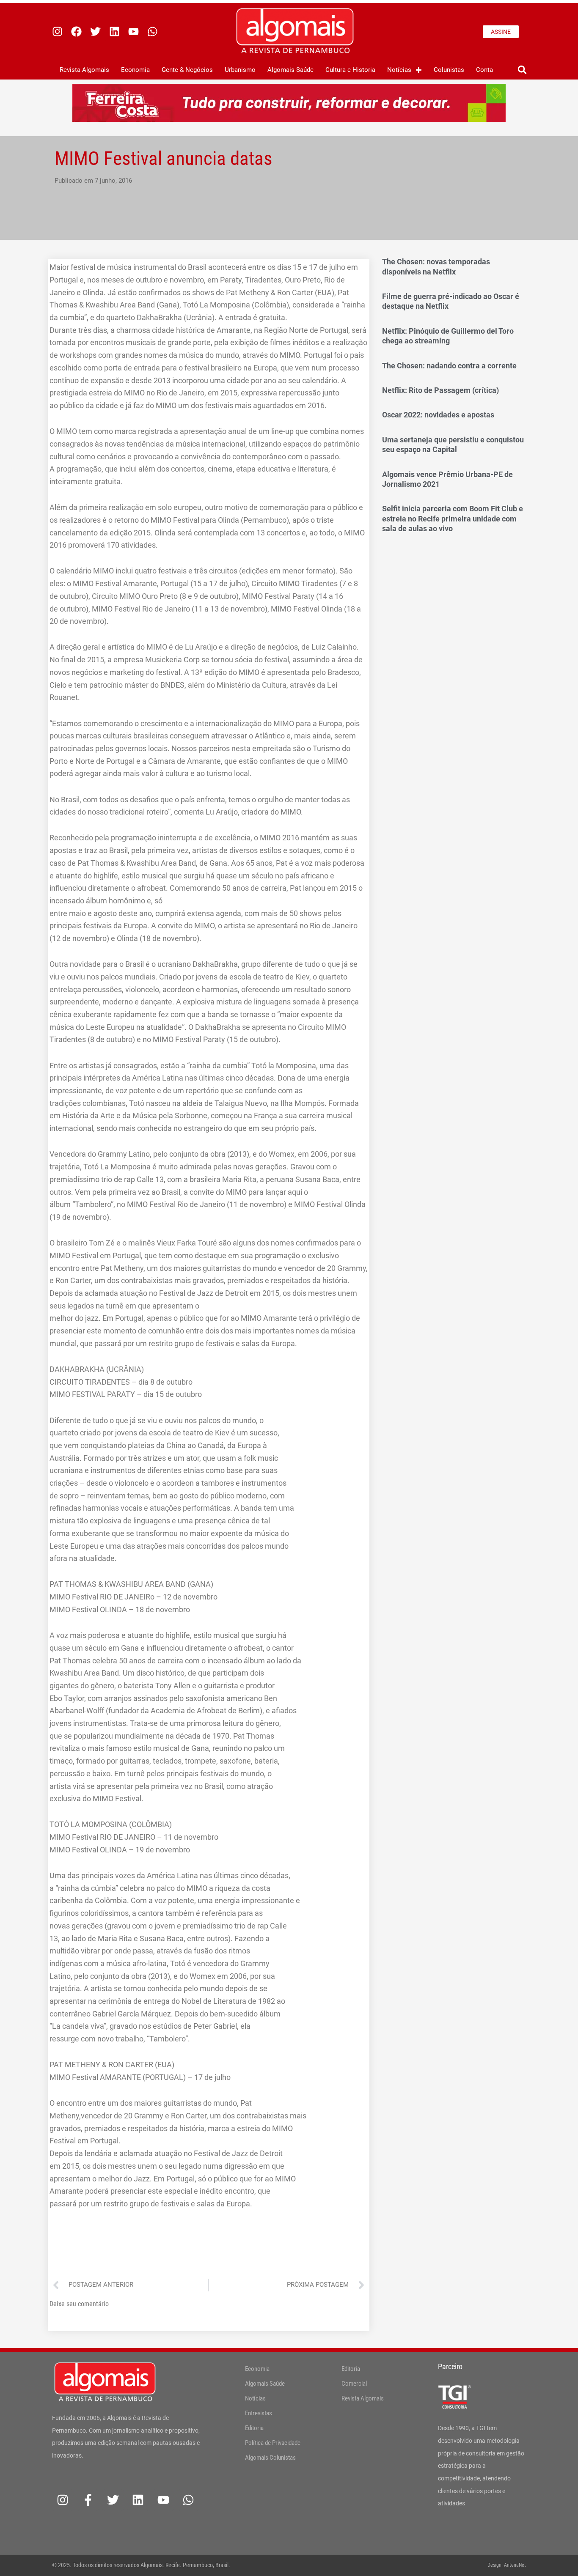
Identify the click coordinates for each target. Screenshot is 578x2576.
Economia (135, 70)
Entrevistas (259, 2413)
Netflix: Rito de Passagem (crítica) (440, 390)
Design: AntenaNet (507, 2565)
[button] (522, 70)
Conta (484, 70)
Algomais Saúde (290, 70)
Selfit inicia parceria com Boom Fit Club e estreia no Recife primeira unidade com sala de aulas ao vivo (453, 518)
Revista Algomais (84, 70)
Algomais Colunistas (270, 2458)
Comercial (354, 2384)
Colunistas (449, 70)
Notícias (399, 70)
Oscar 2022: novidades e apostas (438, 415)
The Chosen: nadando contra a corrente (449, 366)
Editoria (254, 2428)
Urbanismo (240, 70)
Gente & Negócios (187, 70)
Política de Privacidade (273, 2443)
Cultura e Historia (350, 70)
